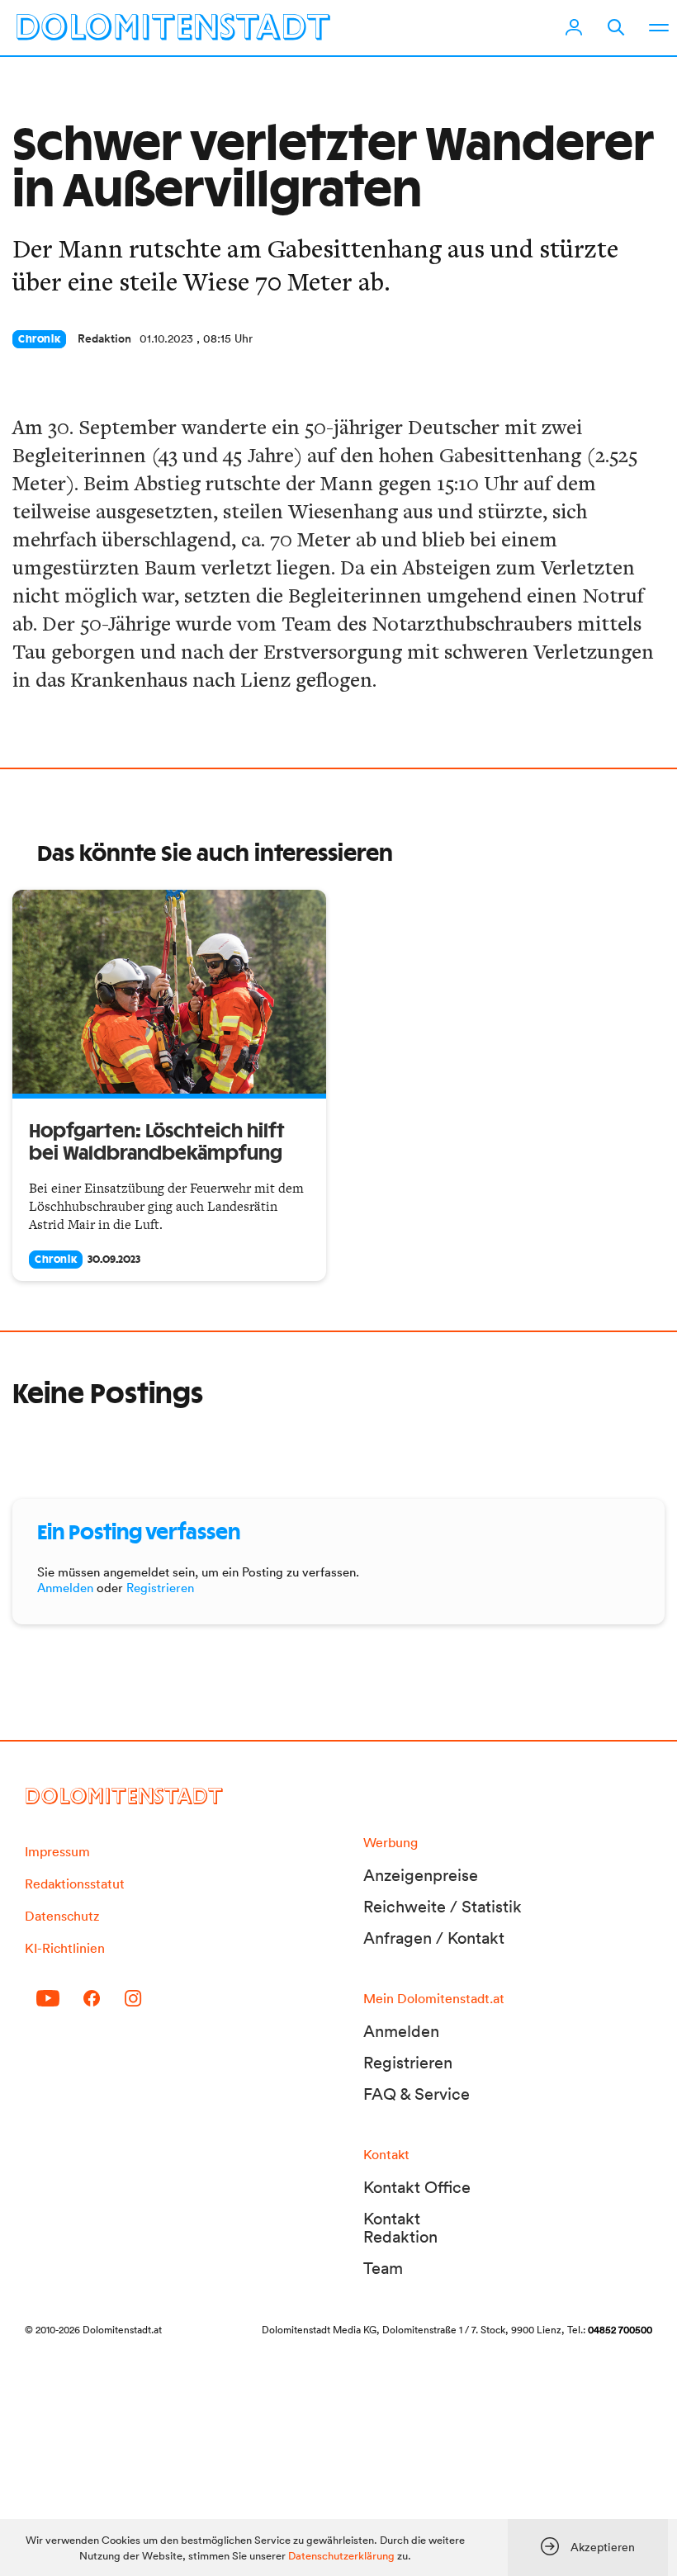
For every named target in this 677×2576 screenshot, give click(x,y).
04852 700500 (620, 2330)
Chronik (39, 339)
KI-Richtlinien (65, 1948)
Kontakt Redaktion (400, 2228)
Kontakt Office (417, 2187)
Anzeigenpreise (421, 1875)
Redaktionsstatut (75, 1884)
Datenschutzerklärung (341, 2556)
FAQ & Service (417, 2094)
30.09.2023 (114, 1260)
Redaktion (104, 338)
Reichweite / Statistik (443, 1907)
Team (383, 2268)
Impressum (57, 1851)
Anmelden (65, 1588)
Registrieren (160, 1588)
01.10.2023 (166, 338)
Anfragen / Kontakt (434, 1938)
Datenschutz (62, 1916)
